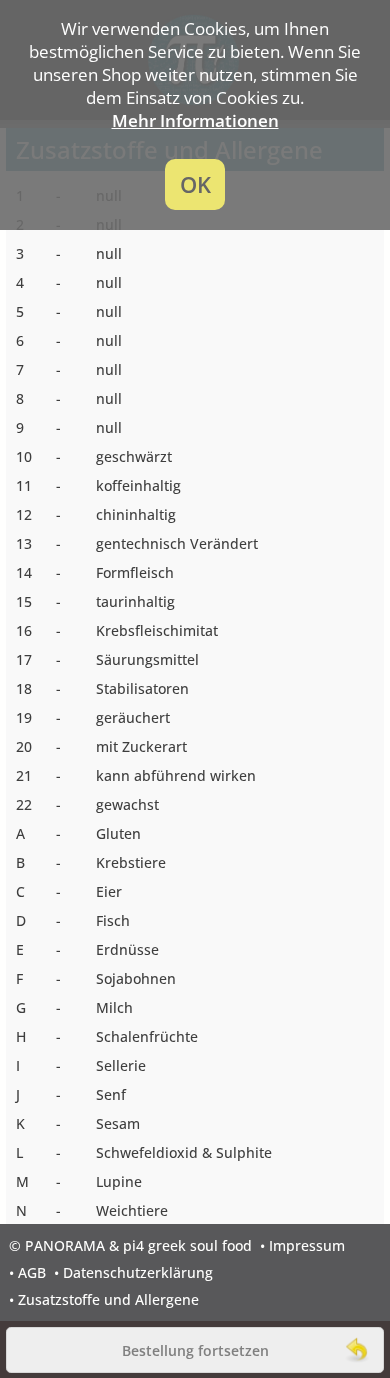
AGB (32, 1272)
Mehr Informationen (195, 120)
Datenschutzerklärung (138, 1272)
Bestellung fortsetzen (195, 1350)
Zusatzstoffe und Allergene (108, 1299)
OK (195, 184)
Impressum (307, 1245)
